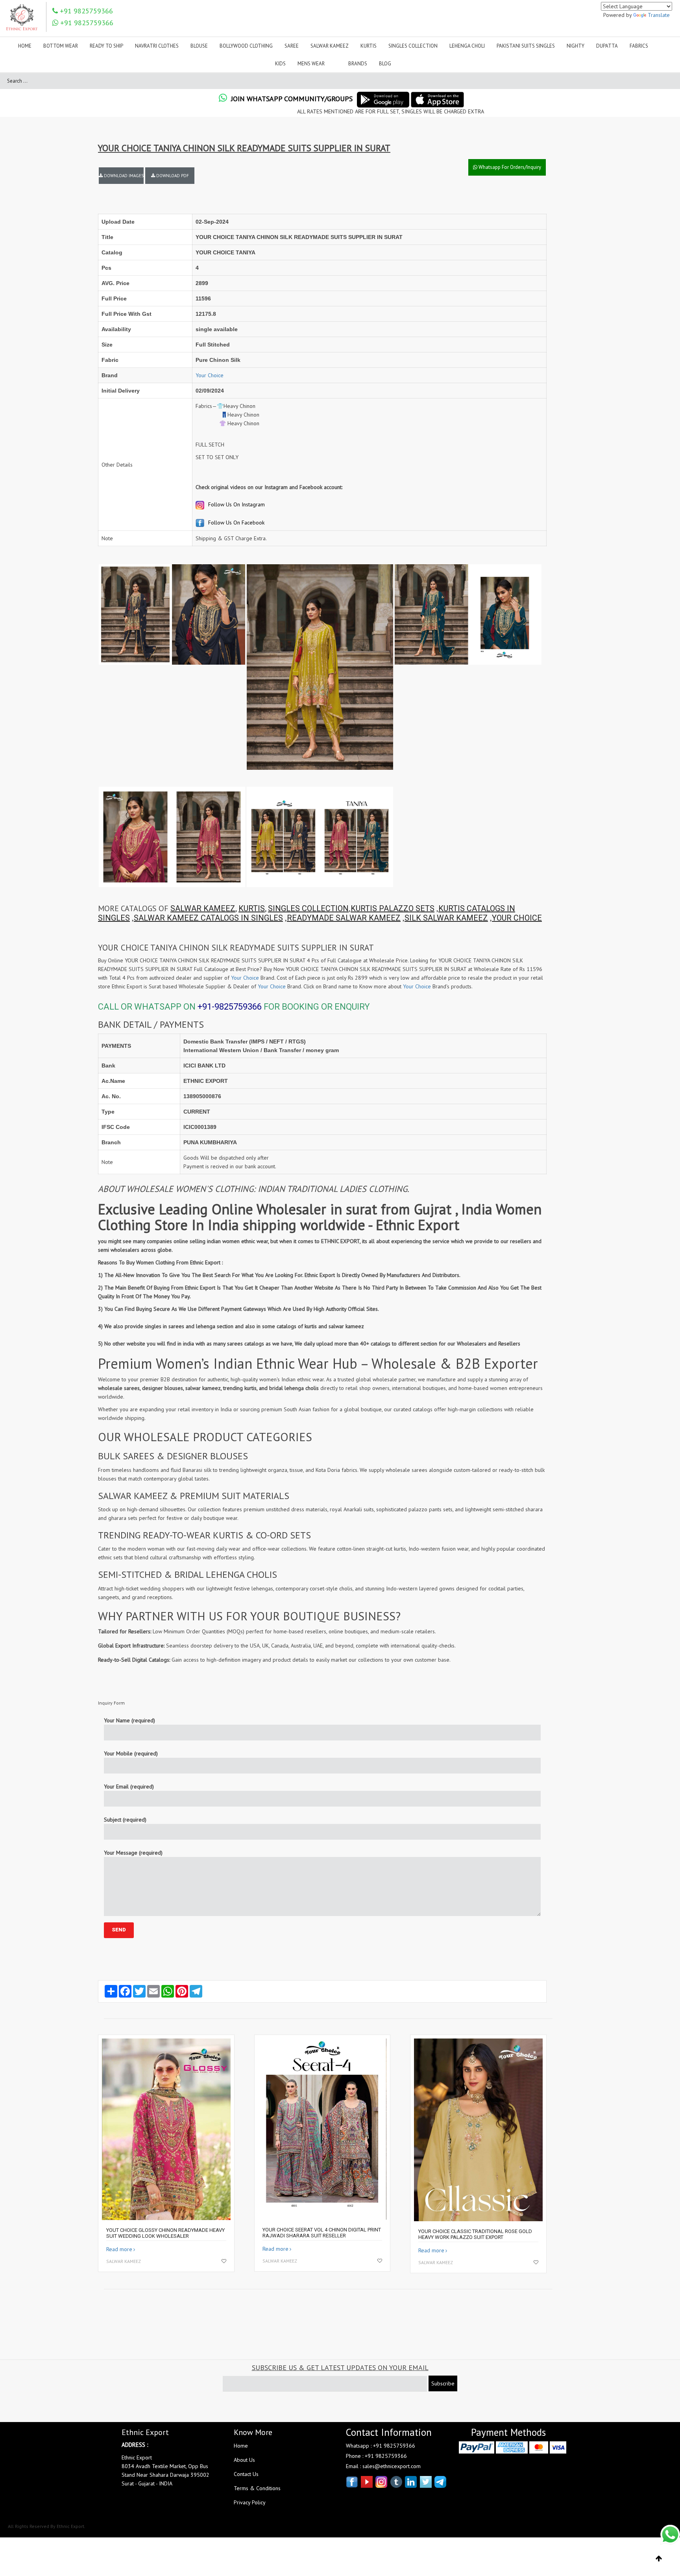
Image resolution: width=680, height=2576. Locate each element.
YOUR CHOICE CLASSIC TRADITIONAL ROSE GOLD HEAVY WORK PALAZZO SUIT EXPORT (475, 2234)
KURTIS (252, 908)
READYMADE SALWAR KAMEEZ (344, 918)
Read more (119, 2249)
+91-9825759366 (230, 1007)
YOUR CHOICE (517, 918)
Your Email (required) (129, 1787)
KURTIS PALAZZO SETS (393, 908)
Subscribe (443, 2383)
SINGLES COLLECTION (308, 908)
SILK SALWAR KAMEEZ (446, 918)
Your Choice (210, 375)
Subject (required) (125, 1820)
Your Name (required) (129, 1720)
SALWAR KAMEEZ (203, 908)
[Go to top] (659, 2559)
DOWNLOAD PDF (172, 176)
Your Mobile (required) (131, 1753)
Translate (659, 15)
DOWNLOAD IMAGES (123, 176)
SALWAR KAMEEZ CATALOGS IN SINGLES (208, 918)
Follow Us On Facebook (236, 523)
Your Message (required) (133, 1853)
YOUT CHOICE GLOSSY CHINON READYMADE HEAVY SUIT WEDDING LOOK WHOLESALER (165, 2233)
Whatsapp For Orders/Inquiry (509, 167)
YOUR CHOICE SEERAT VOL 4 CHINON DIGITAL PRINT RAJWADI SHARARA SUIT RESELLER (322, 2233)
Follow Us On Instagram (236, 504)
